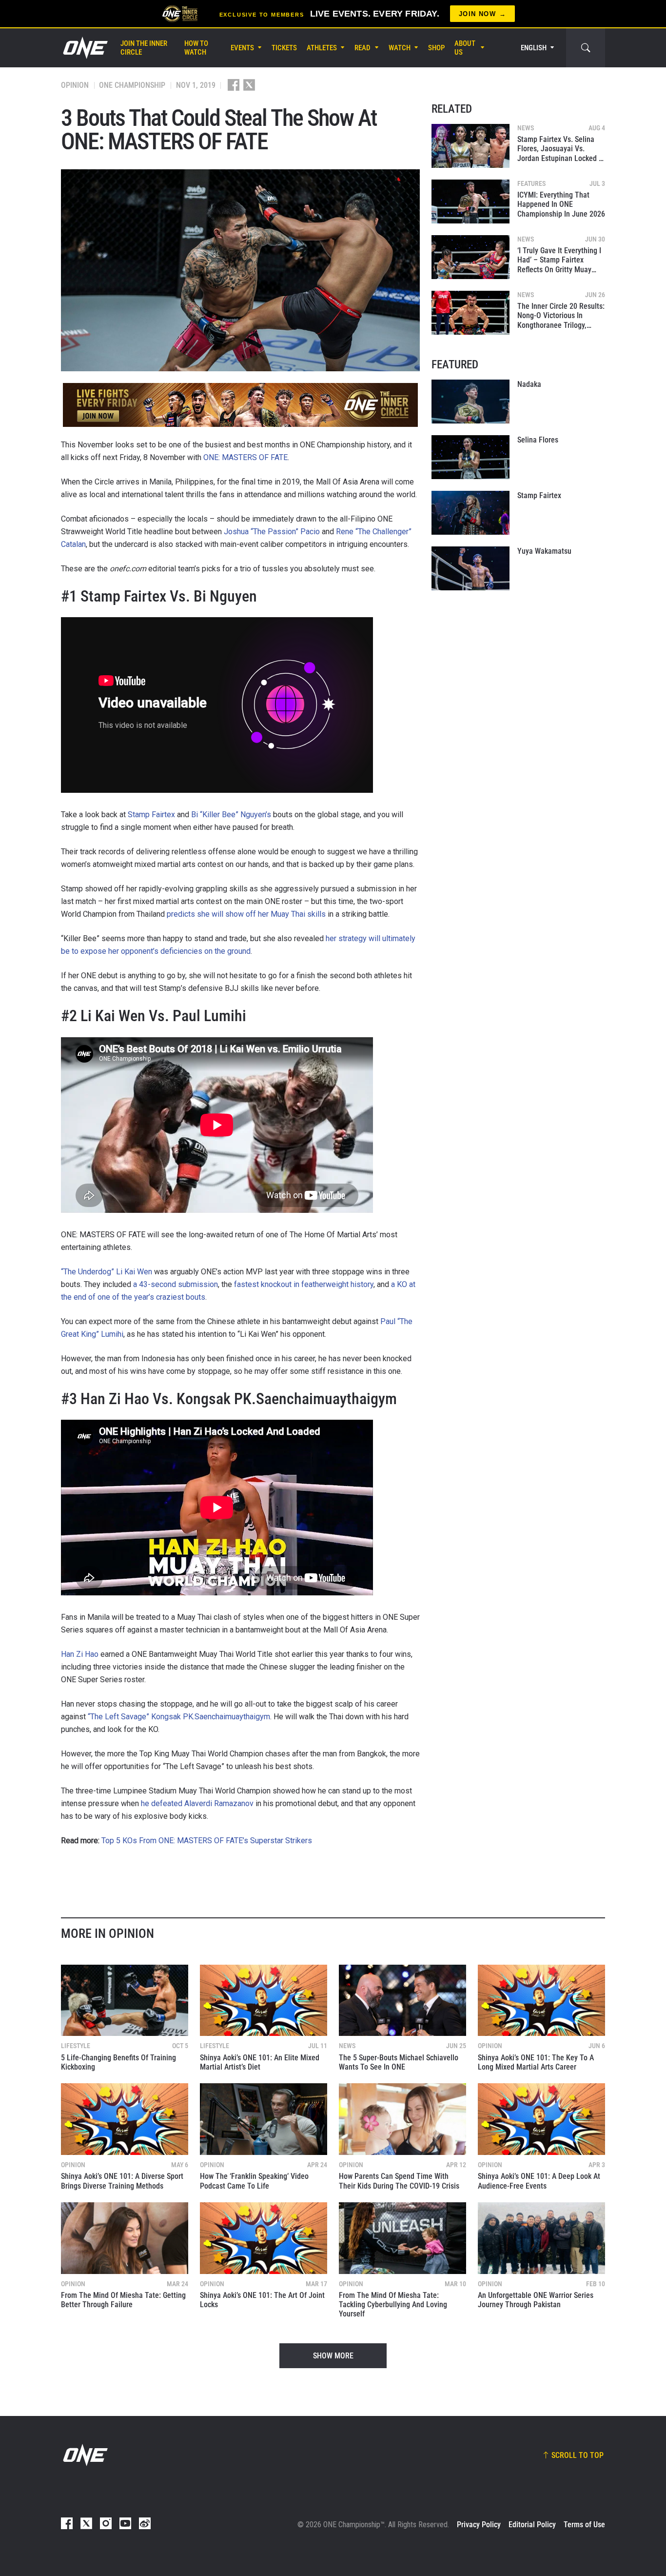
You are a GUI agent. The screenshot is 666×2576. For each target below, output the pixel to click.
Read (362, 48)
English (534, 48)
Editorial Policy (532, 2525)
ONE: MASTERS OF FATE (245, 457)
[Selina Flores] (470, 457)
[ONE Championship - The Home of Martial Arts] (84, 48)
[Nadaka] (470, 402)
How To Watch (196, 48)
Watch (400, 48)
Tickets (284, 48)
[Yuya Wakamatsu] (470, 568)
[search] (586, 48)
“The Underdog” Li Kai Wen (107, 1272)
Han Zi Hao (80, 1654)
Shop (436, 48)
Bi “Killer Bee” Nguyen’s (231, 815)
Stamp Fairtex (151, 815)
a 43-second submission (176, 1284)
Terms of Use (584, 2525)
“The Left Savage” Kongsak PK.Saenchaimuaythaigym (179, 1717)
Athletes (322, 48)
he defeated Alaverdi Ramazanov (197, 1803)
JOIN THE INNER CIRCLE (144, 48)
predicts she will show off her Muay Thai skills (246, 914)
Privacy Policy (479, 2525)
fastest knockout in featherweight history (304, 1284)
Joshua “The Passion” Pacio (272, 532)
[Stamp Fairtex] (470, 513)
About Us (465, 48)
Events (242, 48)
